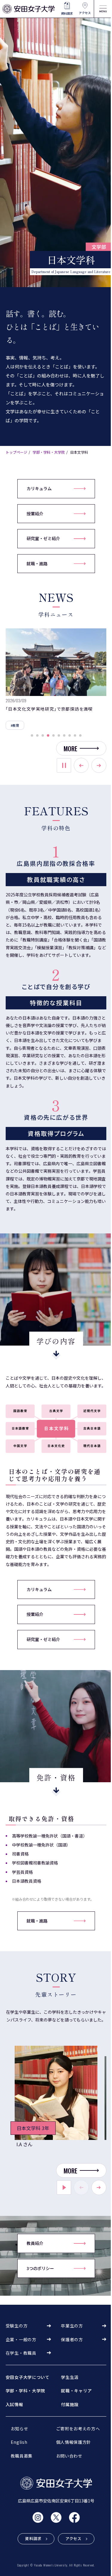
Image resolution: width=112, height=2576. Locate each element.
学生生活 (70, 2377)
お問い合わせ (69, 2456)
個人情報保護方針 (74, 2442)
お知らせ (20, 2429)
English (19, 2442)
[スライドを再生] (64, 2187)
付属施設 (70, 2404)
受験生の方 (17, 2326)
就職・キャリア (76, 2391)
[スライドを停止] (64, 765)
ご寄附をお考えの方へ (78, 2429)
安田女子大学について (28, 2377)
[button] (32, 735)
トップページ (16, 452)
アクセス (85, 13)
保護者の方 (72, 2339)
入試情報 (14, 2404)
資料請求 (67, 13)
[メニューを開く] (103, 9)
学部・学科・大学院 (49, 452)
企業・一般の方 (21, 2339)
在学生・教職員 (21, 2353)
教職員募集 (22, 2456)
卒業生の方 (72, 2326)
